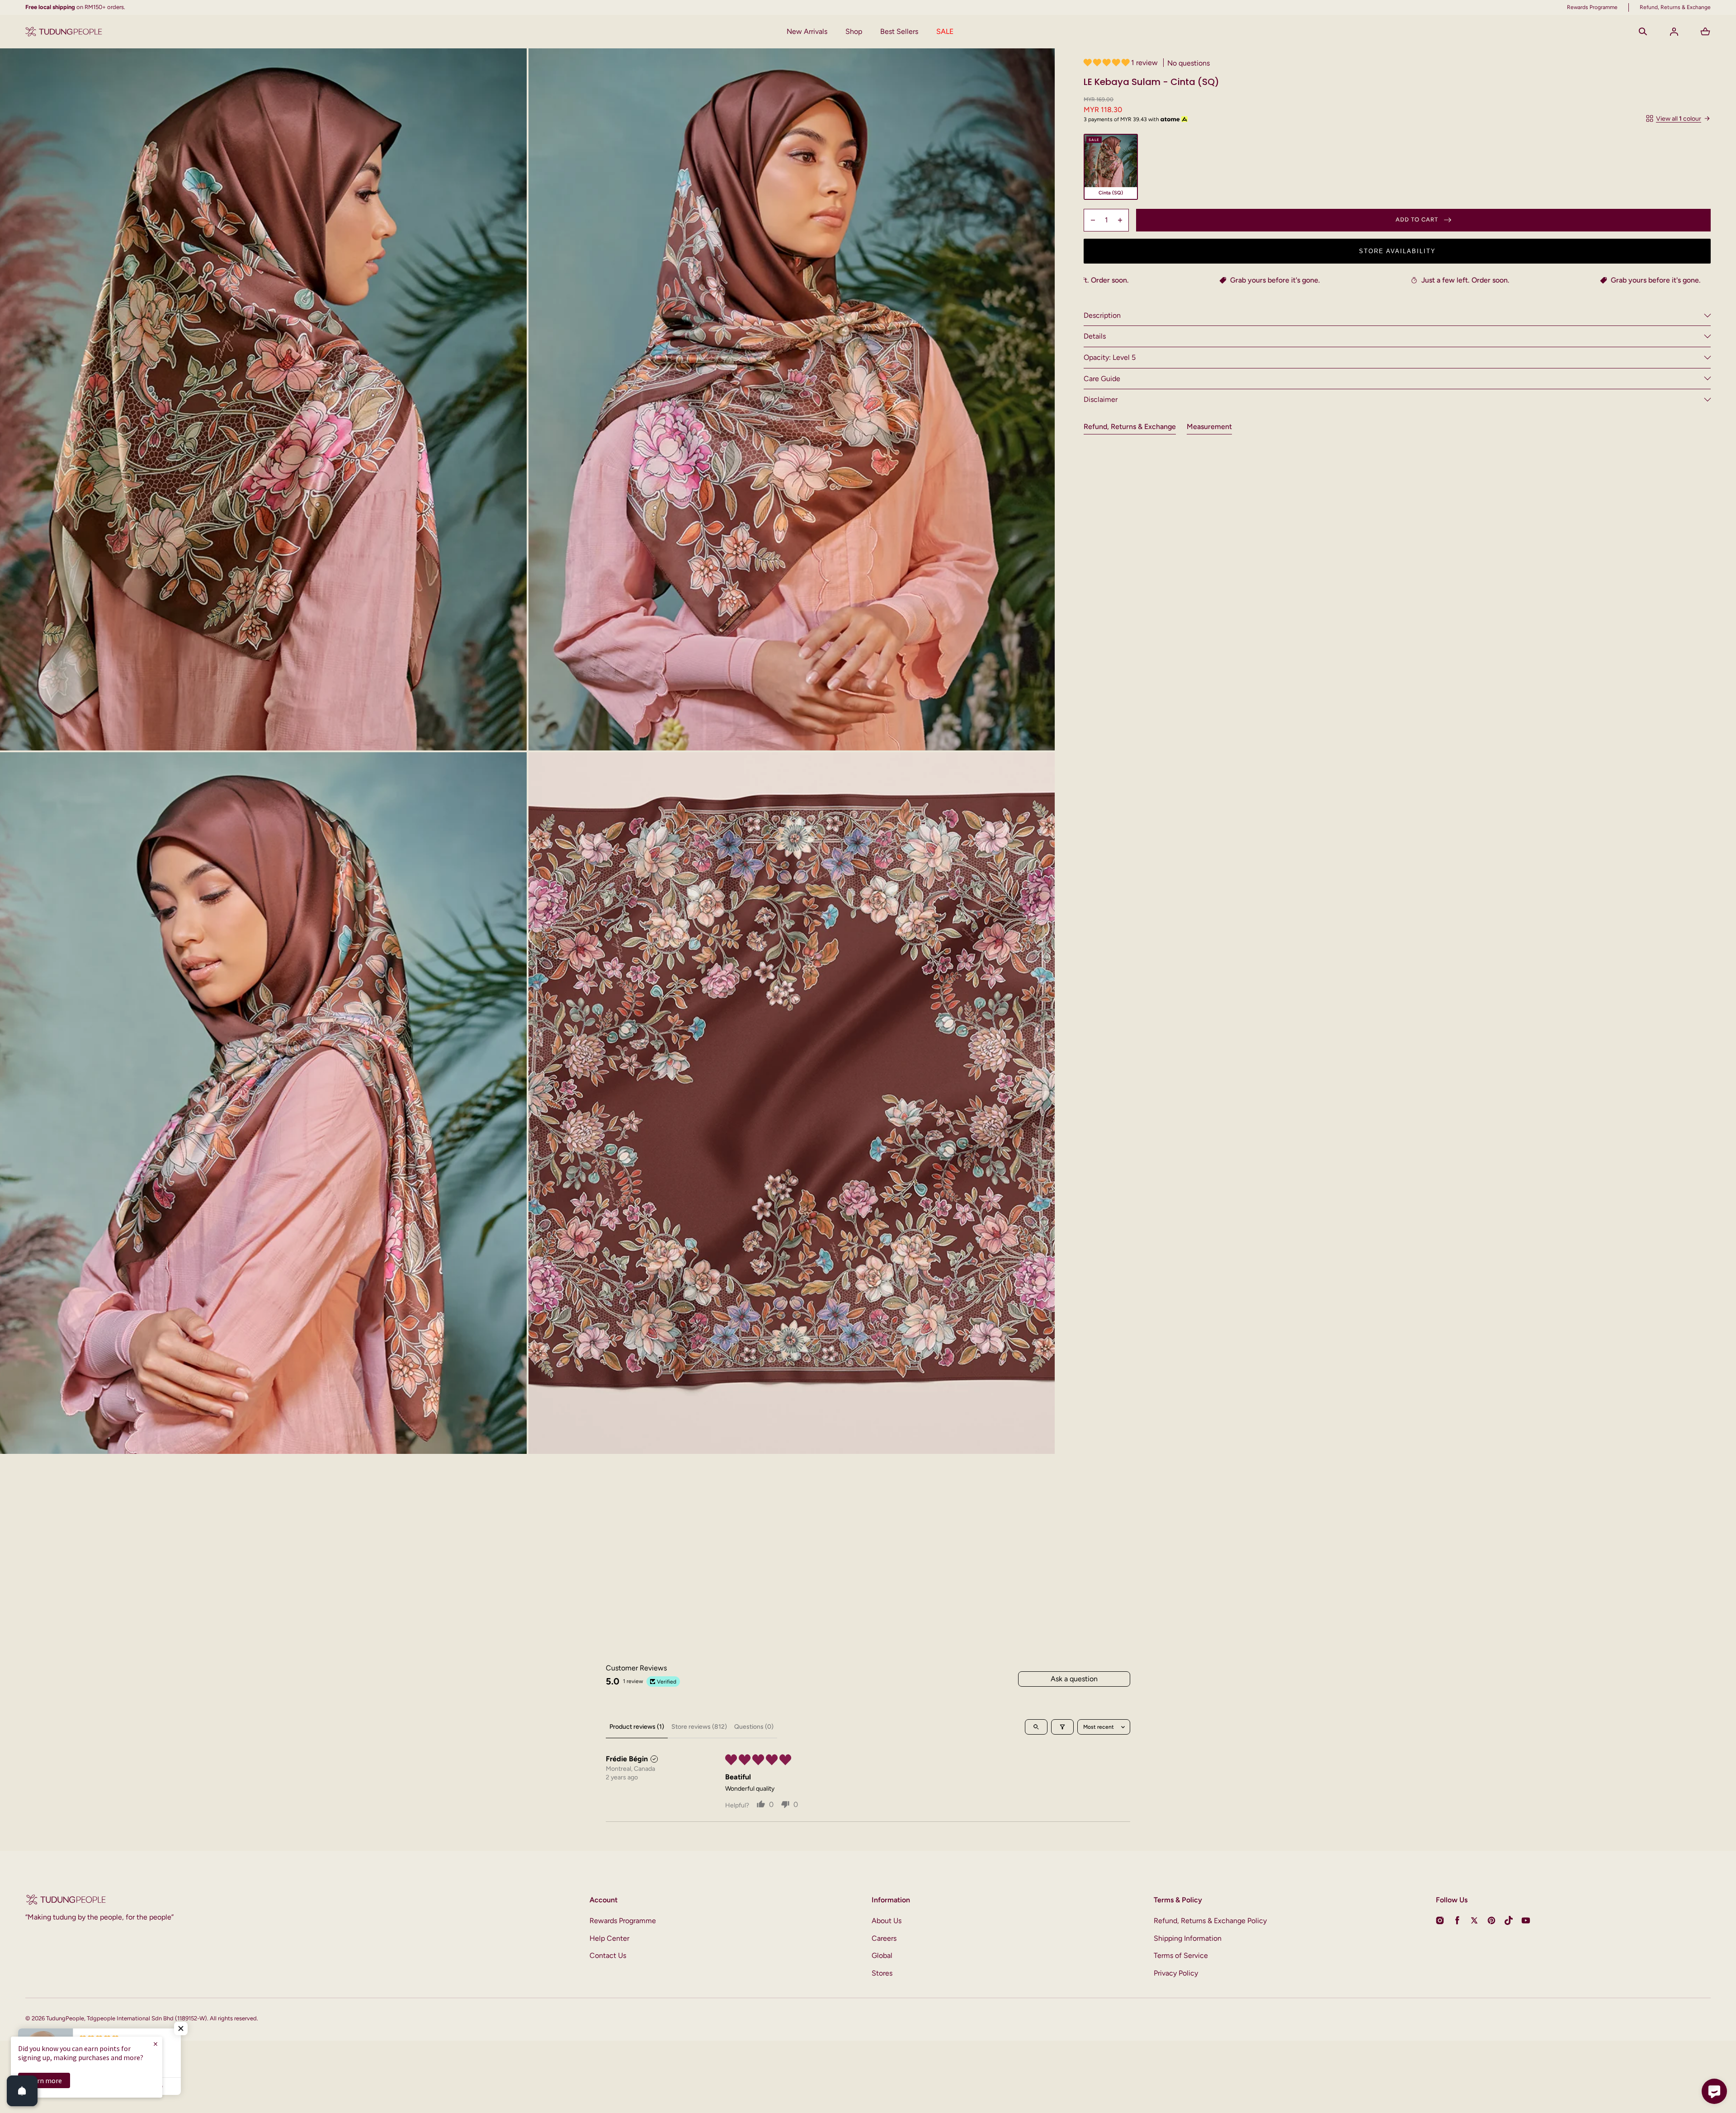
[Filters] (1062, 1727)
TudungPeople (65, 2018)
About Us (887, 1921)
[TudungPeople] (64, 32)
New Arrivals (807, 31)
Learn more (44, 2080)
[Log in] (1674, 32)
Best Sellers (899, 31)
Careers (884, 1938)
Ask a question (1074, 1679)
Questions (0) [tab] (754, 1727)
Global (882, 1955)
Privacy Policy (1176, 1973)
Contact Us (608, 1955)
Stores (882, 1973)
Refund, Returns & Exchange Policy (1210, 1921)
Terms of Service (1181, 1955)
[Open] (22, 2091)
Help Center (609, 1938)
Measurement (1209, 427)
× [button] (156, 2044)
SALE (945, 31)
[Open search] (1036, 1727)
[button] (1643, 32)
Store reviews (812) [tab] (699, 1727)
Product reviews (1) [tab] (637, 1727)
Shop (854, 31)
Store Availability (1397, 251)
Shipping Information (1188, 1938)
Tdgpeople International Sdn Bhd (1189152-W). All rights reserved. (172, 2018)
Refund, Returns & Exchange (1130, 427)
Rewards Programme (623, 1921)
